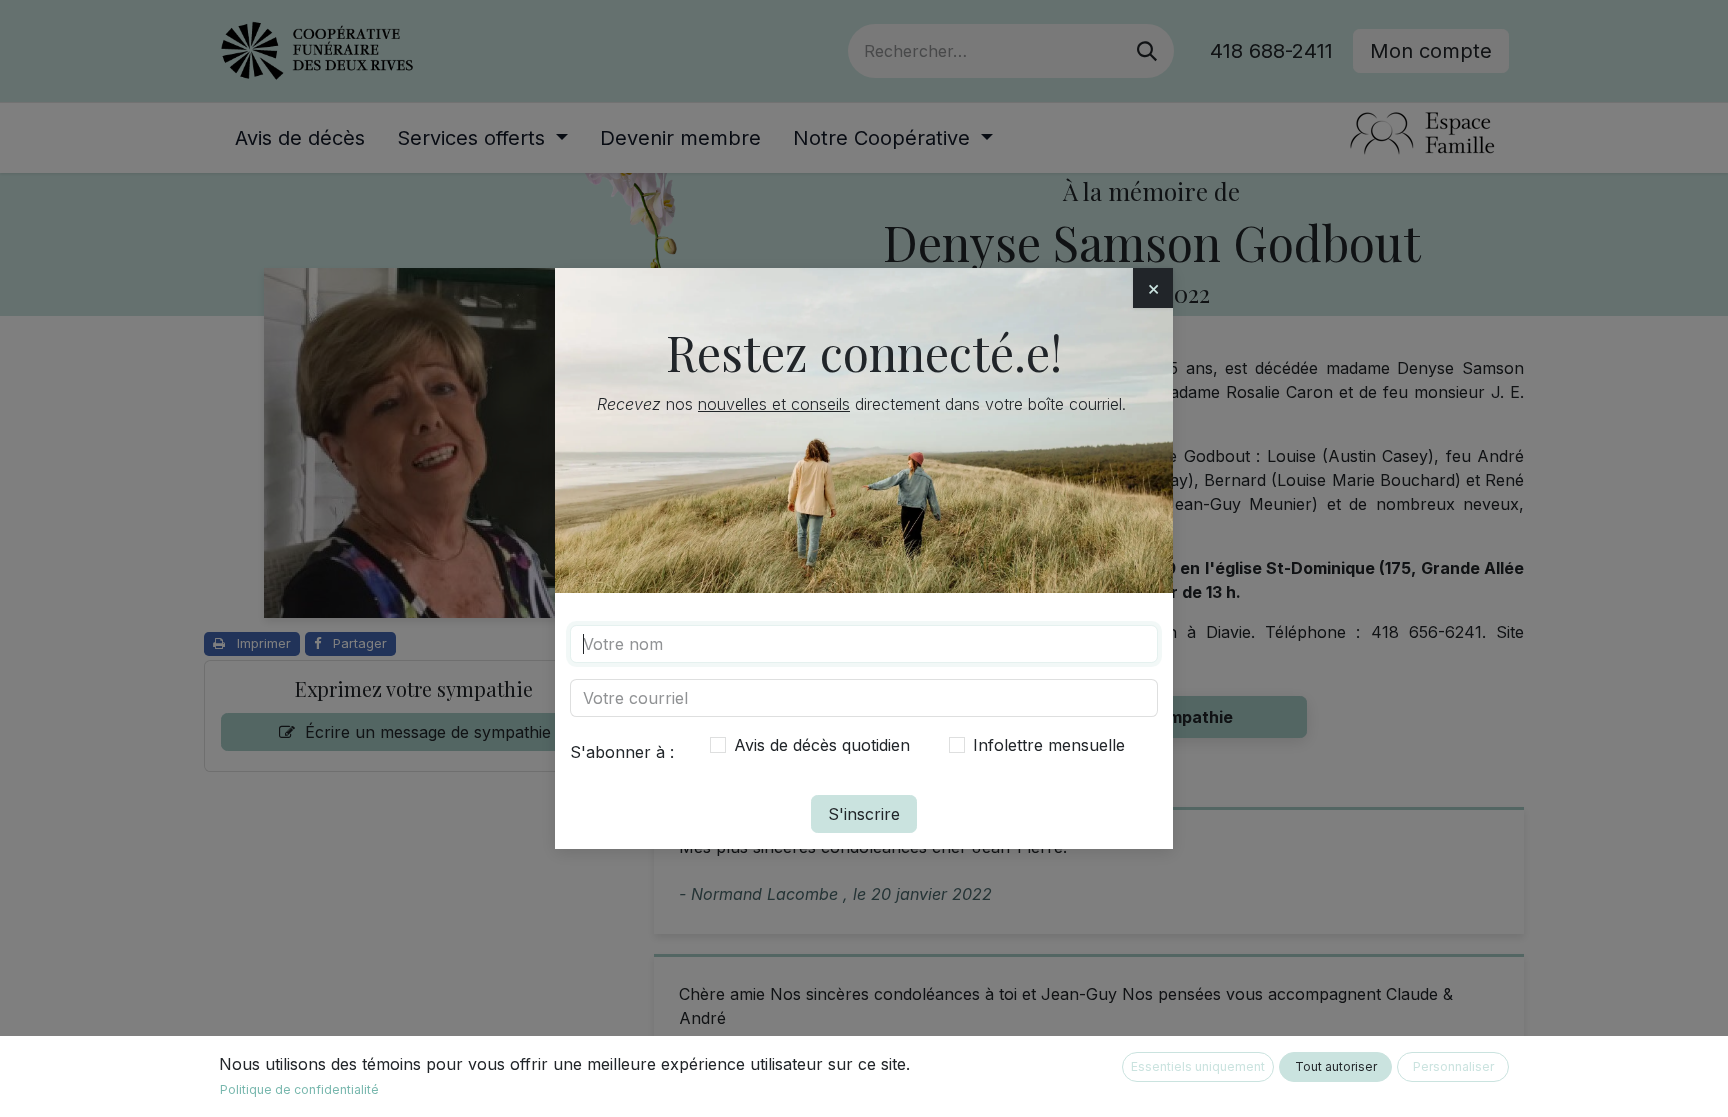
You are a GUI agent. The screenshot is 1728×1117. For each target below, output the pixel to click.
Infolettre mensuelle (1049, 745)
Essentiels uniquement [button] (1198, 1066)
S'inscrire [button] (864, 814)
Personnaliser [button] (1453, 1066)
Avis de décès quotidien (822, 745)
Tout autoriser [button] (1336, 1066)
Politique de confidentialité (299, 1089)
